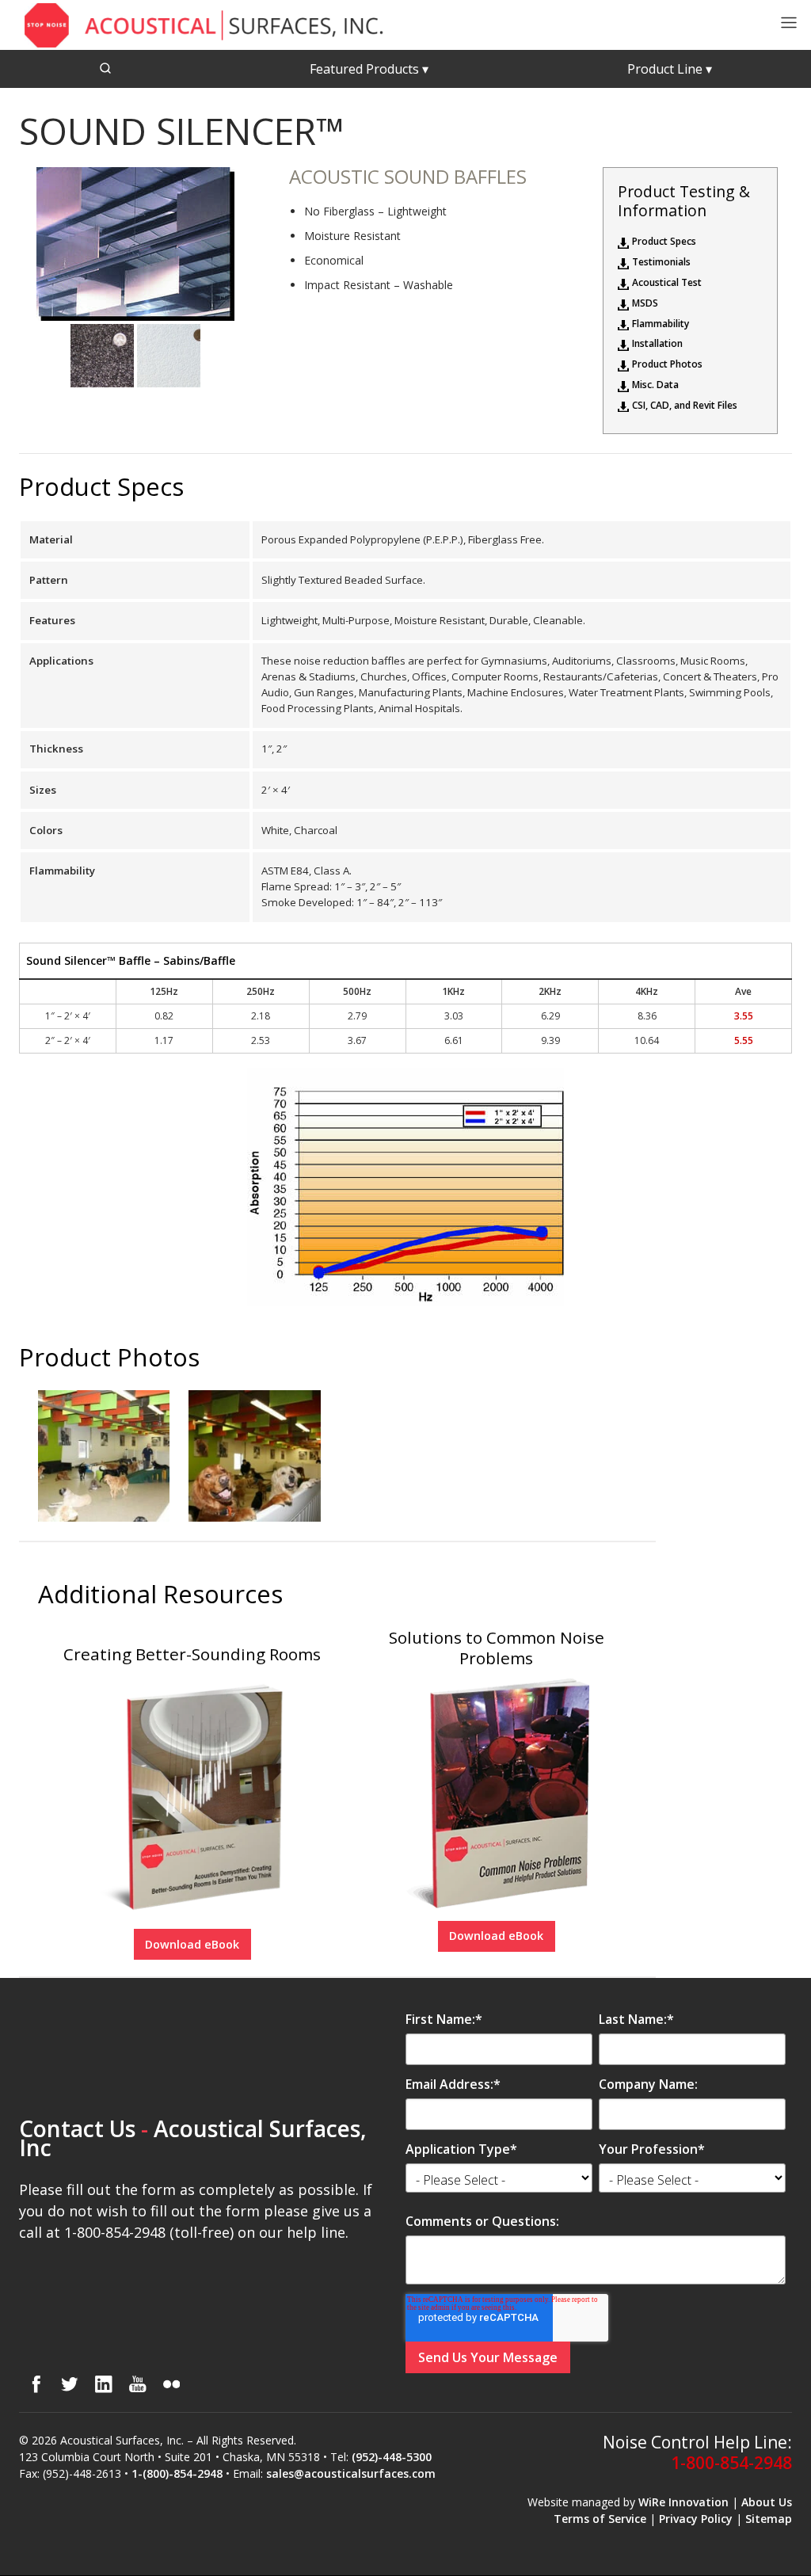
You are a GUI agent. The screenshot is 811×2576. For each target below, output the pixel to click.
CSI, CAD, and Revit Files (685, 406)
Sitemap (769, 2519)
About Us (767, 2502)
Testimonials (661, 262)
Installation (657, 344)
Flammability (661, 324)
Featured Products (369, 69)
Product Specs (664, 242)
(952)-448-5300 (392, 2457)
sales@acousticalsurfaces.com (351, 2473)
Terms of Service (600, 2519)
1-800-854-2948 (731, 2463)
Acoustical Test (667, 283)
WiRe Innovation (683, 2502)
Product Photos (667, 364)
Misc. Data (655, 385)
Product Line (670, 69)
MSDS (645, 303)
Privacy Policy (696, 2519)
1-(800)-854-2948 (177, 2473)
